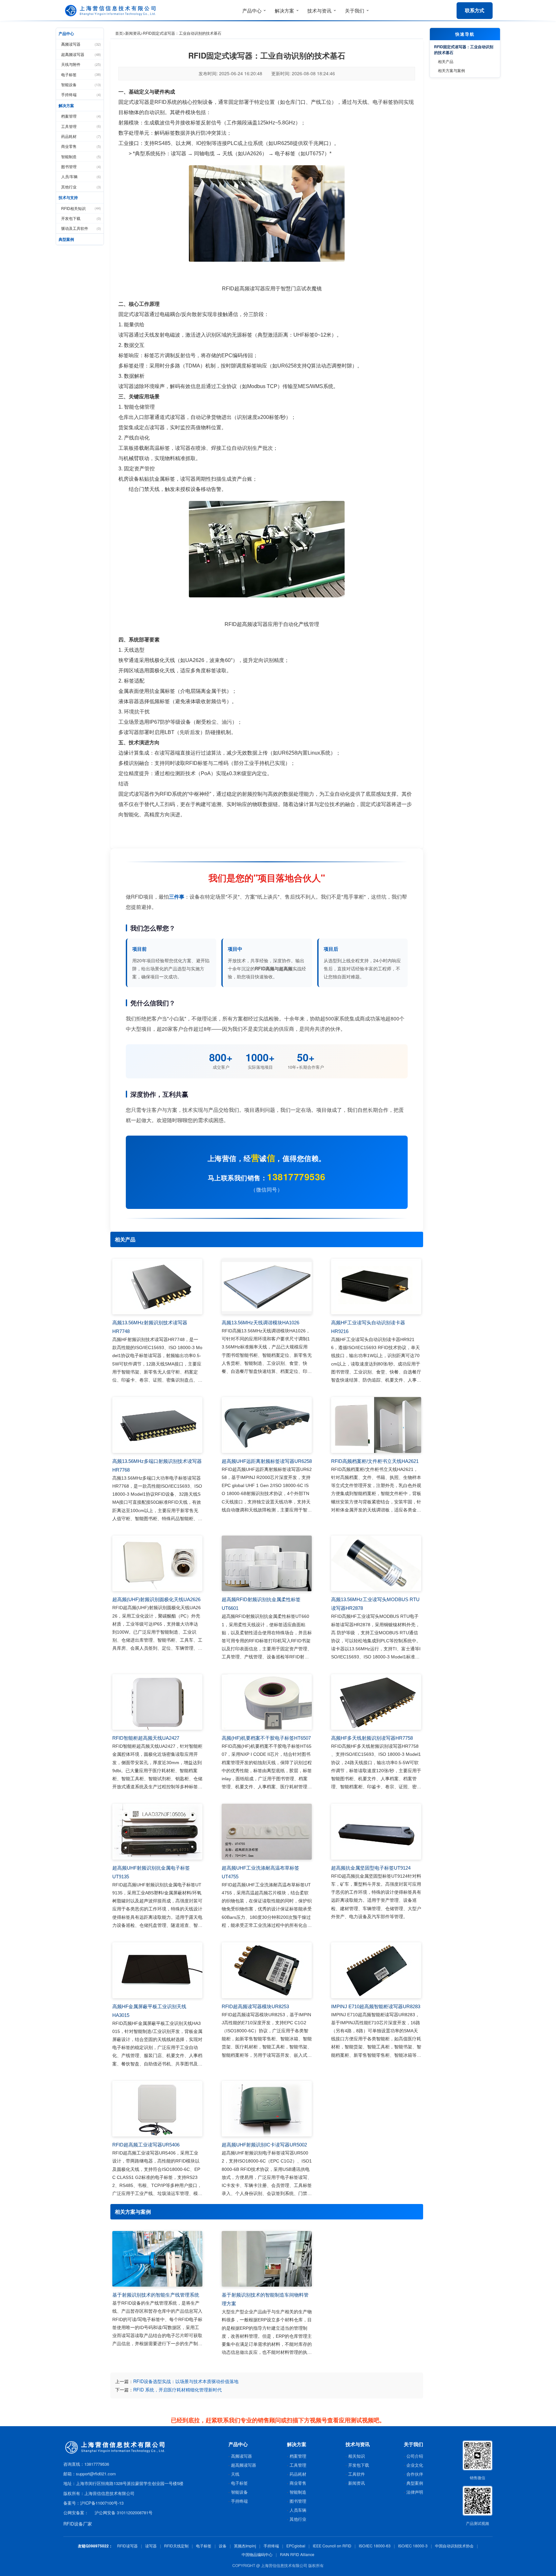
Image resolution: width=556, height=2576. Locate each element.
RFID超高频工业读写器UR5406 (146, 2145)
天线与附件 (81, 64)
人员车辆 (298, 2510)
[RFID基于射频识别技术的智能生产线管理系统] (157, 2259)
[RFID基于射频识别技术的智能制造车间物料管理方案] (267, 2259)
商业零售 (81, 146)
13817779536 (296, 1177)
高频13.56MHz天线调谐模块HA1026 (260, 1323)
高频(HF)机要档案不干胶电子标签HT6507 (266, 1738)
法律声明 (415, 2492)
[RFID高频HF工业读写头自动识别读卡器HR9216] (376, 1287)
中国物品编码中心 (257, 2554)
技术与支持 (68, 197)
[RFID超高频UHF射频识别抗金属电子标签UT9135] (157, 1832)
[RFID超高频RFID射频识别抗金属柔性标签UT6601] (267, 1564)
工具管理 (81, 126)
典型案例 (66, 239)
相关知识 (357, 2456)
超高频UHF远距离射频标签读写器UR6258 (267, 1461)
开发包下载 (81, 218)
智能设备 (81, 84)
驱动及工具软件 (81, 228)
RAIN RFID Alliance (297, 2554)
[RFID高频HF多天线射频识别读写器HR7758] (376, 1702)
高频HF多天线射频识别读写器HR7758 (372, 1738)
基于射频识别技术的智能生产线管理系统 (156, 2295)
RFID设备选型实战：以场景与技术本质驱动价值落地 (186, 2381)
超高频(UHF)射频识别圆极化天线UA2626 (156, 1599)
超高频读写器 (81, 54)
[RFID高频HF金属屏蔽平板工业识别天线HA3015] (157, 1970)
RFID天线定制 (176, 2546)
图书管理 (81, 166)
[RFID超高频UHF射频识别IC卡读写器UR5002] (267, 2109)
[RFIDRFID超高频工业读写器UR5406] (157, 2109)
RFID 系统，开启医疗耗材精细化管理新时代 (177, 2390)
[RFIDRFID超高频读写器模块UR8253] (267, 1970)
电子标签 (81, 74)
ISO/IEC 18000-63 (375, 2546)
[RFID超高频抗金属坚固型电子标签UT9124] (376, 1832)
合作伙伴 (415, 2474)
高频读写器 (81, 44)
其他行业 (81, 187)
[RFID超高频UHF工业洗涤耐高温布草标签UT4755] (267, 1832)
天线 (235, 2474)
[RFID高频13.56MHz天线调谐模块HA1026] (267, 1287)
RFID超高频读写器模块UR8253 (255, 2006)
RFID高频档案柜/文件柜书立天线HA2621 (375, 1461)
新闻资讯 (133, 33)
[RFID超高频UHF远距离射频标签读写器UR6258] (267, 1425)
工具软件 (357, 2474)
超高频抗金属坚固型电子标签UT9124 (371, 1868)
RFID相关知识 (81, 208)
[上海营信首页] (112, 11)
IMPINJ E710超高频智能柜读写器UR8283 (376, 2006)
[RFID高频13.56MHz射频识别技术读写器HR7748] (157, 1287)
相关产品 (446, 61)
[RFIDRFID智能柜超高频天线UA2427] (157, 1702)
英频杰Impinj (245, 2546)
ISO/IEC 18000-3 (413, 2546)
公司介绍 (415, 2456)
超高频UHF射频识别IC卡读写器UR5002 (264, 2145)
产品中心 (66, 33)
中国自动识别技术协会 (454, 2546)
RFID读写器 (127, 2546)
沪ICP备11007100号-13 (102, 2503)
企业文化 (415, 2465)
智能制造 (81, 156)
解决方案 (66, 105)
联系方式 (475, 10)
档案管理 (81, 116)
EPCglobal (296, 2546)
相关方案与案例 (451, 70)
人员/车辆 (81, 176)
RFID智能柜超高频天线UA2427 (146, 1738)
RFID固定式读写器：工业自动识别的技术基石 (464, 50)
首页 (119, 33)
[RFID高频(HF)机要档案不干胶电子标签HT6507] (267, 1702)
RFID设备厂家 (78, 2524)
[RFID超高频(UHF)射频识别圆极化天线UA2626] (157, 1564)
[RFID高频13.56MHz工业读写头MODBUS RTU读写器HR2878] (376, 1564)
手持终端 (81, 94)
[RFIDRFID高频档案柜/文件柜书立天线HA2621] (376, 1425)
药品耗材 (81, 136)
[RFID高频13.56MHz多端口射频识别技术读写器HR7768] (157, 1425)
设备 (223, 2546)
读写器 (151, 2546)
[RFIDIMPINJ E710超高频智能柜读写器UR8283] (376, 1970)
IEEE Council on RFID (332, 2546)
